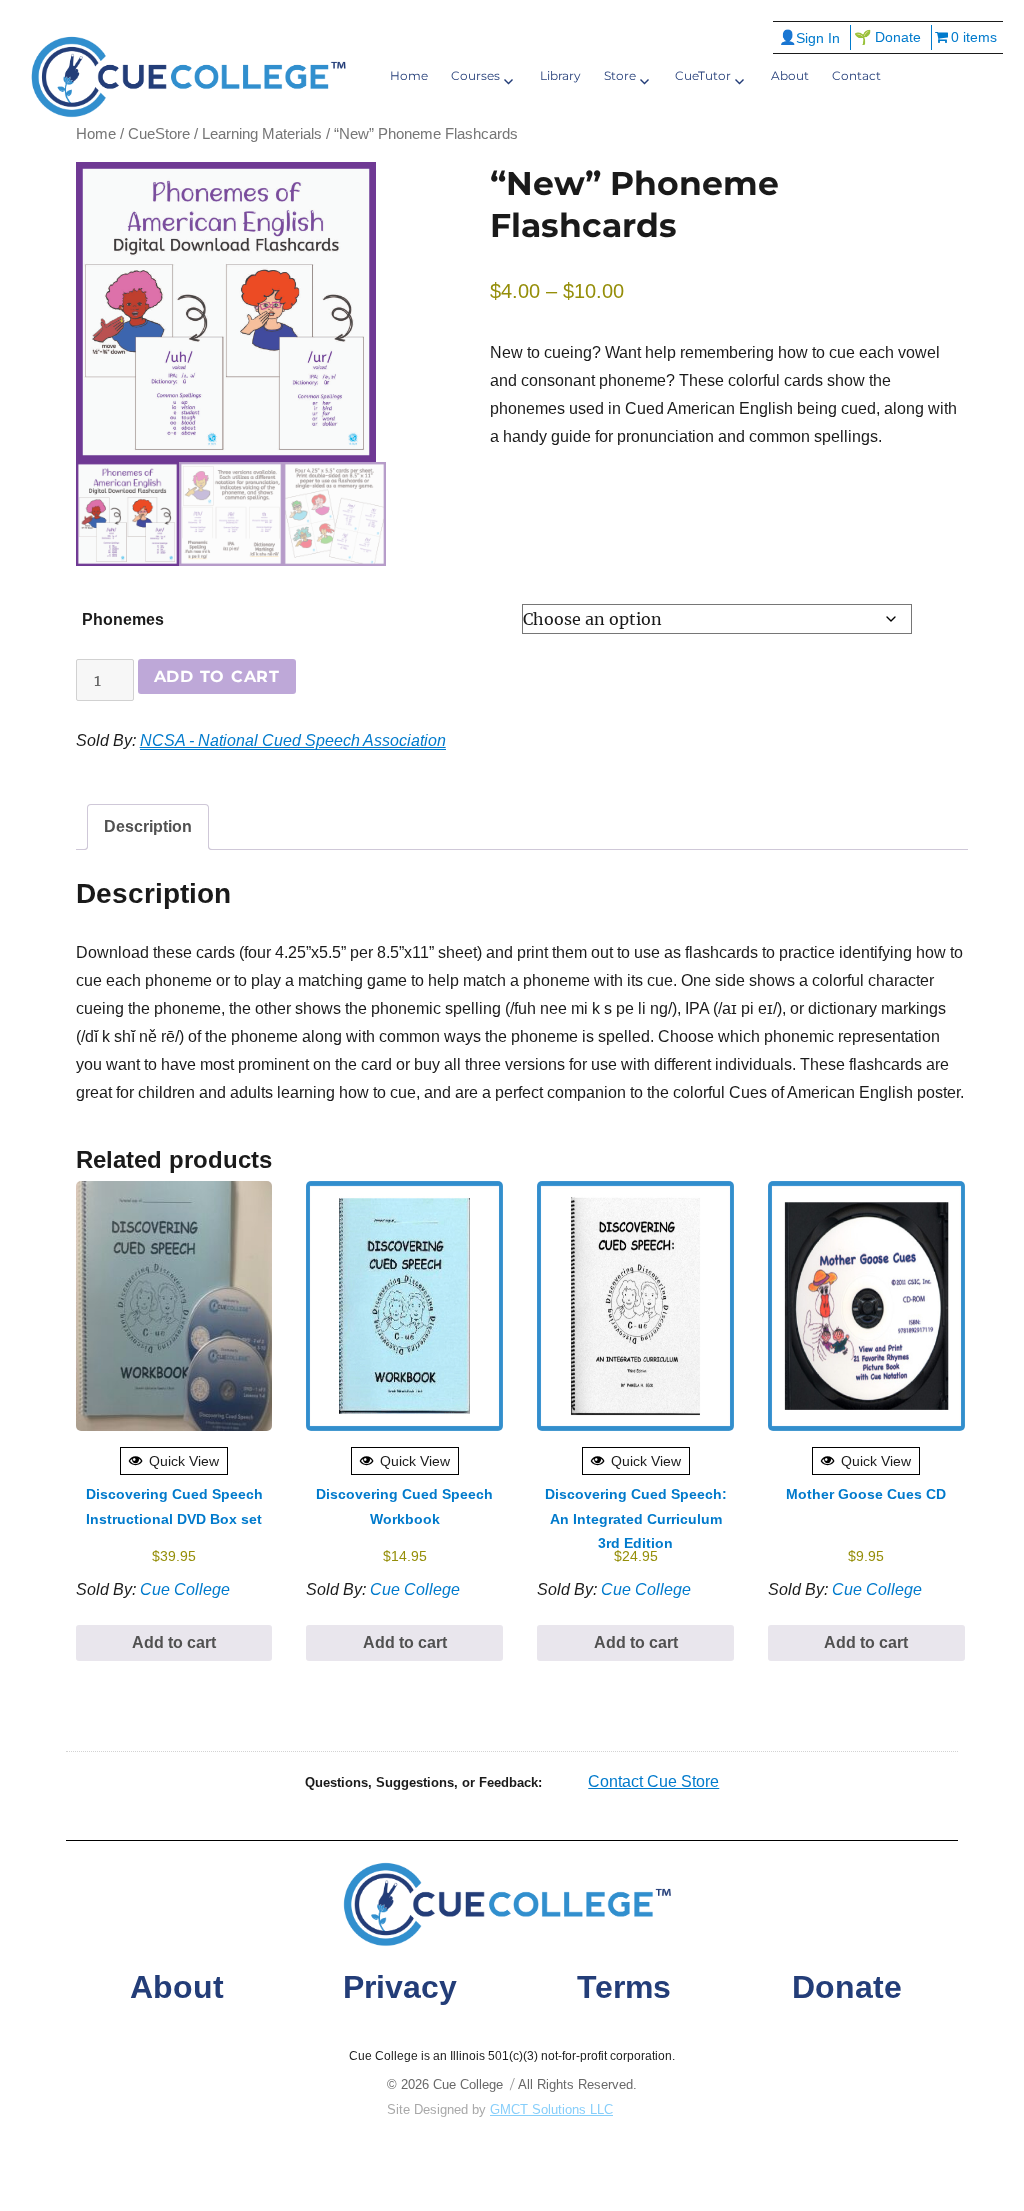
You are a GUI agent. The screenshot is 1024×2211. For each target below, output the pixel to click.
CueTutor (703, 75)
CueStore (159, 134)
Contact (856, 75)
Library (560, 75)
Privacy (400, 1987)
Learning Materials (262, 134)
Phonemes (123, 619)
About (790, 75)
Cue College (185, 1589)
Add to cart (217, 676)
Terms (624, 1987)
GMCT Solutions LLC (551, 2109)
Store (620, 75)
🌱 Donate (887, 37)
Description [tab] (148, 826)
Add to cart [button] (174, 1642)
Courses (475, 75)
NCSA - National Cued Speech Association (293, 740)
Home (409, 75)
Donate (847, 1987)
